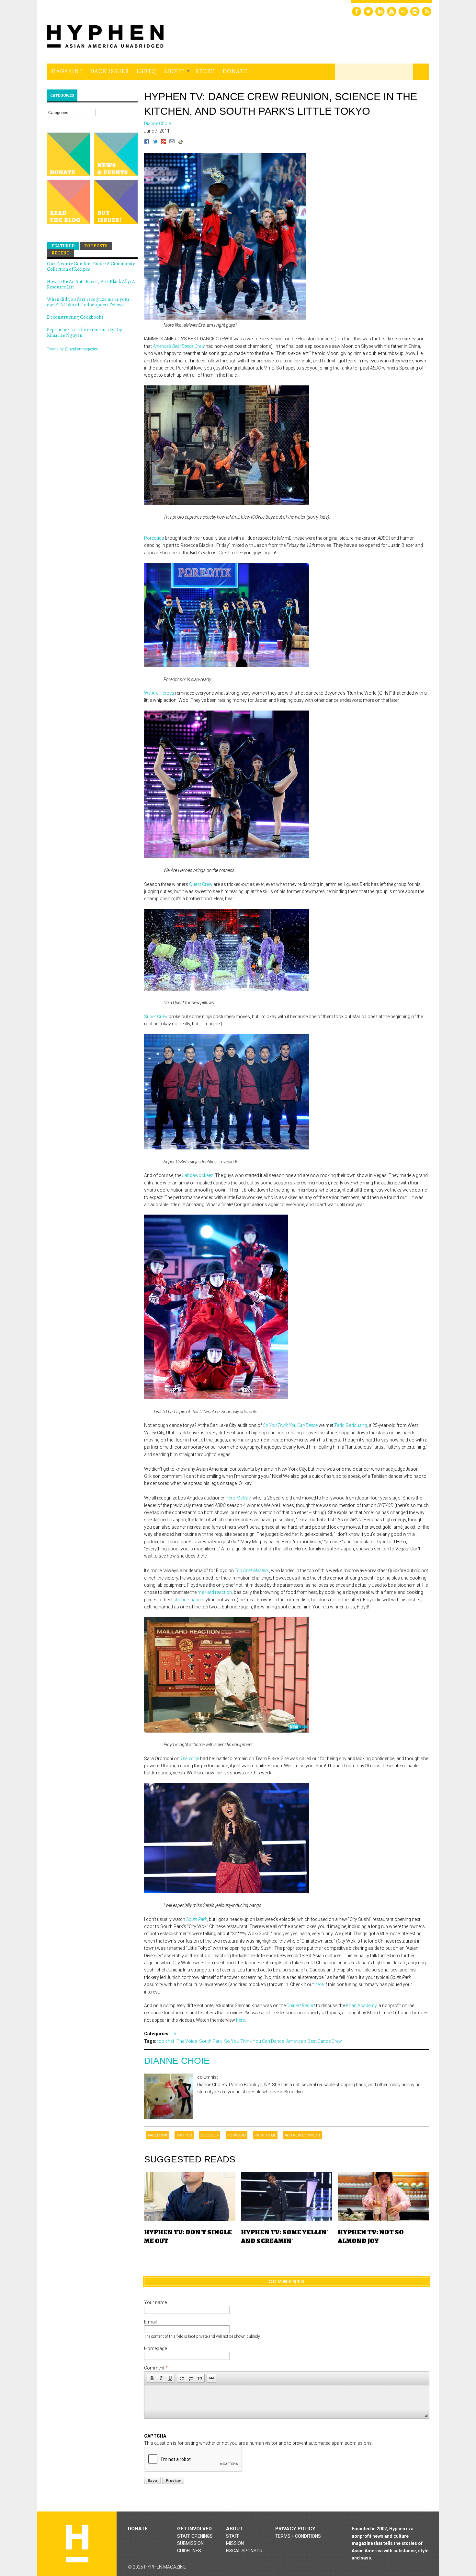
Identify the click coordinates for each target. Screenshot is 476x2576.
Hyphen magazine (77, 2544)
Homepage (155, 2348)
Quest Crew (201, 884)
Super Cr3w (156, 1017)
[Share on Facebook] (147, 143)
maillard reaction (215, 1592)
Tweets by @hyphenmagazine (72, 349)
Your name (155, 2302)
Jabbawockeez (198, 1175)
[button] (152, 2378)
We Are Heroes (159, 693)
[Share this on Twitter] (155, 143)
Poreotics (154, 538)
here (319, 1984)
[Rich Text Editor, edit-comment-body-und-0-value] (287, 2398)
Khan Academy (361, 2006)
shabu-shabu (187, 1600)
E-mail (150, 2322)
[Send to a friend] (172, 143)
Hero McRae (238, 1498)
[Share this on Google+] (164, 143)
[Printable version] (180, 143)
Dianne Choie (177, 2061)
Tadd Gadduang (351, 1425)
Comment (156, 2368)
